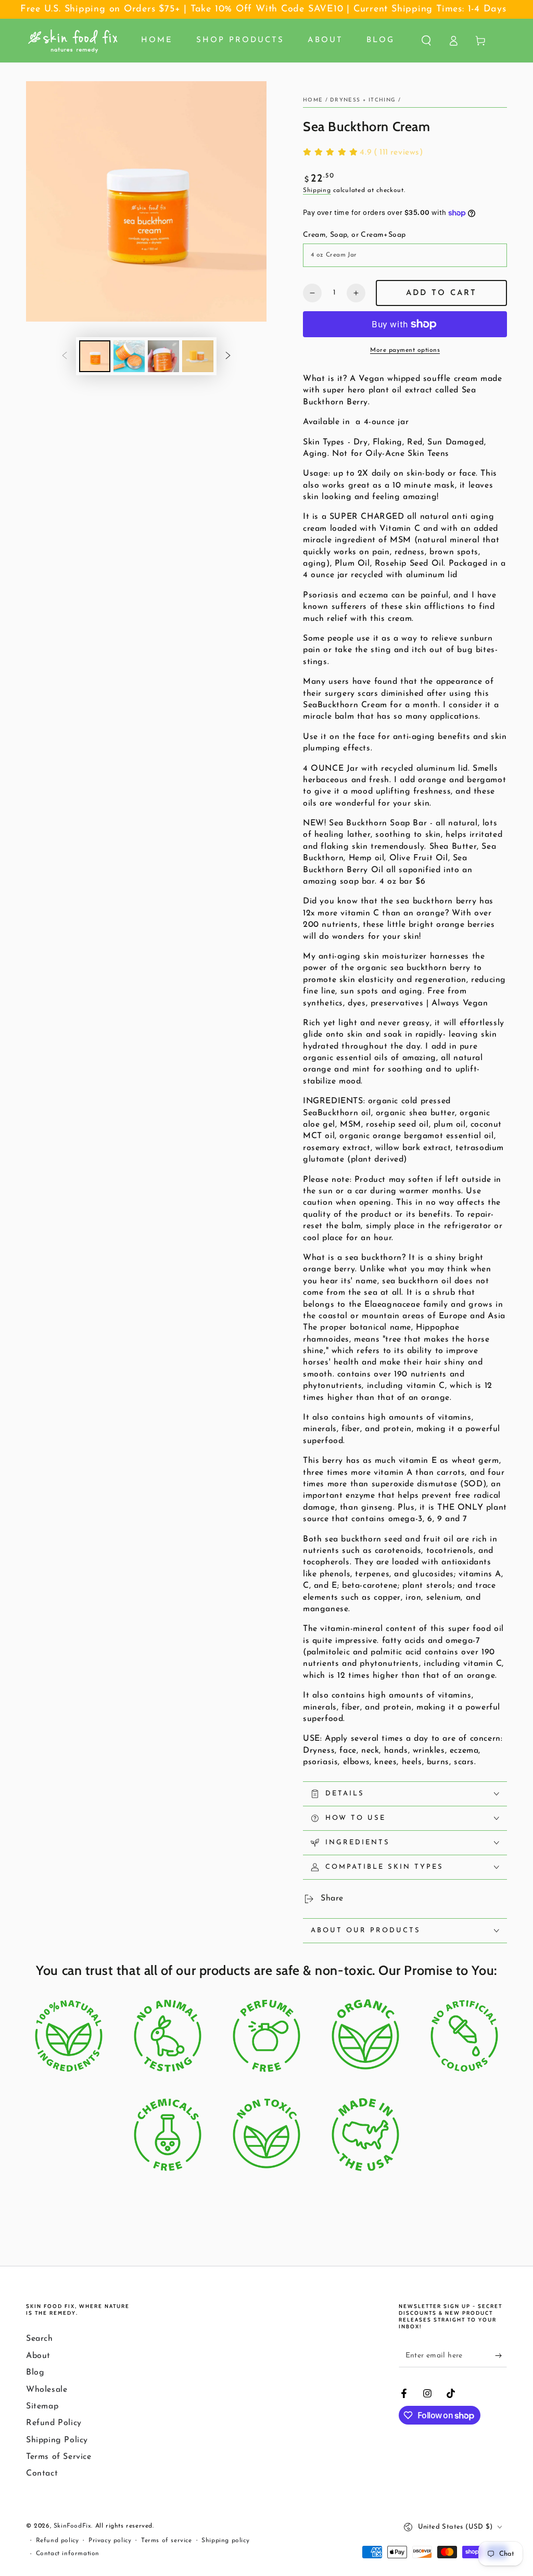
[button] (426, 41)
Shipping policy (225, 2541)
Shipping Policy (57, 2440)
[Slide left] (65, 356)
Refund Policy (54, 2423)
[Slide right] (228, 356)
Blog (35, 2373)
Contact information (68, 2554)
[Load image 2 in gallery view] (129, 356)
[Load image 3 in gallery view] (163, 356)
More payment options (405, 350)
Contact (42, 2473)
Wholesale (47, 2390)
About (38, 2356)
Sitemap (42, 2406)
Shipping (317, 190)
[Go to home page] (73, 41)
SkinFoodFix (73, 2526)
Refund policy (58, 2541)
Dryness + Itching (363, 100)
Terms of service (167, 2541)
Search (40, 2339)
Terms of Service (59, 2457)
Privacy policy (110, 2541)
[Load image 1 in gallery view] (95, 356)
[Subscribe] (501, 2355)
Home (313, 100)
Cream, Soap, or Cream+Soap (354, 235)
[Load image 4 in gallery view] (198, 356)
